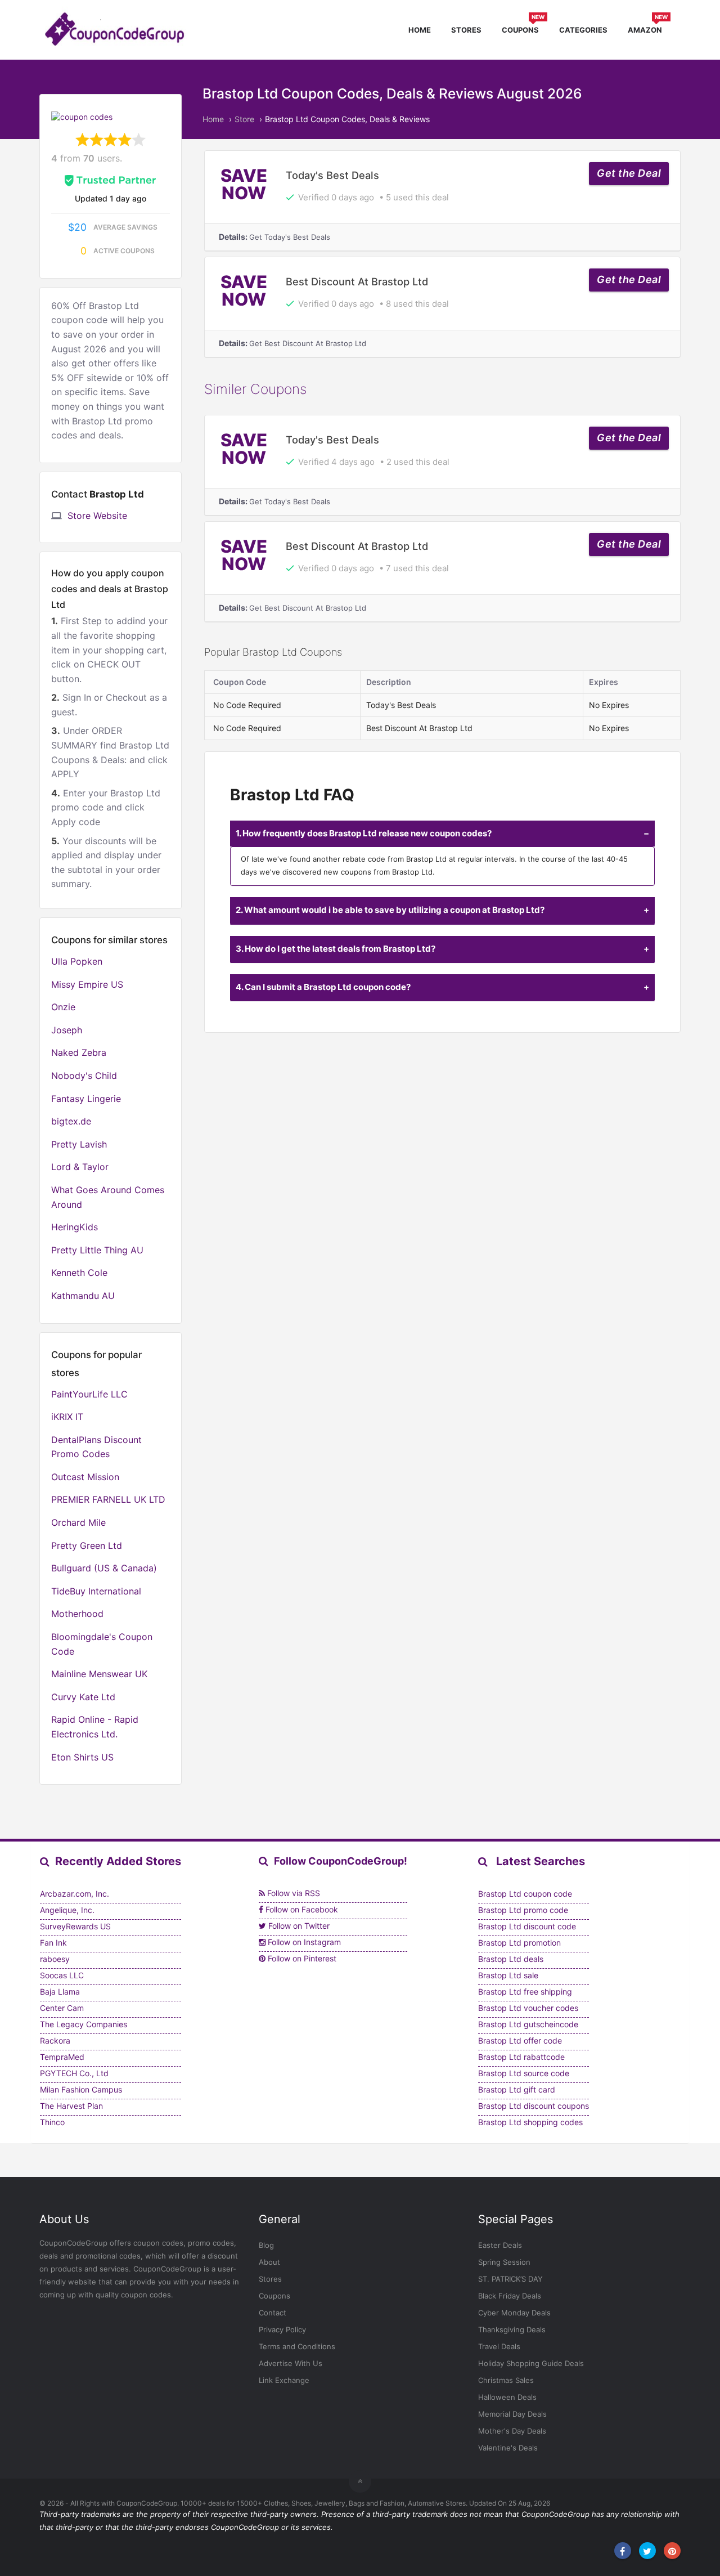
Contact (273, 2313)
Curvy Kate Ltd (83, 1697)
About (269, 2262)
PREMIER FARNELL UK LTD (108, 1499)
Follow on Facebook (301, 1909)
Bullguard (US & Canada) (104, 1568)
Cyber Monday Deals (514, 2313)
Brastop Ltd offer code (520, 2040)
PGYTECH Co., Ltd (74, 2073)
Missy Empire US (87, 984)
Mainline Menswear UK (99, 1674)
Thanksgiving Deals (512, 2329)
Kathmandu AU (83, 1296)
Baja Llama (60, 1992)
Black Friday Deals (510, 2296)
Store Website (97, 516)
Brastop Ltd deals (511, 1959)
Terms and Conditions (297, 2346)
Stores (466, 30)
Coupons (523, 28)
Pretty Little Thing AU (97, 1250)
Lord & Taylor (80, 1167)
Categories (583, 30)
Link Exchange (284, 2380)
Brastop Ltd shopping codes (530, 2122)
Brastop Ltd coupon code (525, 1894)
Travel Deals (499, 2346)
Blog (266, 2245)
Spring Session (504, 2262)
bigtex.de (71, 1121)
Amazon (648, 28)
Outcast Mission (85, 1477)
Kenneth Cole (79, 1273)
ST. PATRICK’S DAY (510, 2279)
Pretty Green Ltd (87, 1545)
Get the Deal (629, 173)
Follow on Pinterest (301, 1958)
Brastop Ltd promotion (519, 1943)
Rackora (55, 2040)
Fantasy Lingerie (86, 1099)
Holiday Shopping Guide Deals (531, 2363)
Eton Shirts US (82, 1757)
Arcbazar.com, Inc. (75, 1894)
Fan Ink (53, 1943)
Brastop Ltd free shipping (525, 1992)
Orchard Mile (78, 1522)
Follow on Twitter (298, 1926)
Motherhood (77, 1614)
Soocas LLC (62, 1975)
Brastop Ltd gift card (517, 2089)
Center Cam (62, 2008)
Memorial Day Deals (512, 2414)
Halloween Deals (507, 2397)
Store (244, 119)
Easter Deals (500, 2245)
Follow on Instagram (303, 1942)
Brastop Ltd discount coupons (534, 2106)
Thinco (52, 2122)
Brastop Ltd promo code (523, 1910)
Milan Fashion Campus (81, 2089)
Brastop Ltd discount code (527, 1926)
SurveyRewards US (75, 1926)
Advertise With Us (291, 2363)
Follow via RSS (292, 1893)
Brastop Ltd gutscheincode (528, 2024)
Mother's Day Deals (512, 2431)
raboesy (55, 1959)
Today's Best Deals (332, 175)
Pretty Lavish (79, 1144)
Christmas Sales (506, 2380)
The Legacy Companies (84, 2024)
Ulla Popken (77, 961)
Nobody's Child (84, 1076)
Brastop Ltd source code (524, 2073)
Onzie (63, 1007)
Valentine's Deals (508, 2448)
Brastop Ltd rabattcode (521, 2057)
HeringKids (75, 1227)
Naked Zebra (79, 1052)
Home (420, 30)
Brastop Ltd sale (508, 1975)
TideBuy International (96, 1591)
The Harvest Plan (71, 2106)
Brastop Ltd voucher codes (528, 2008)
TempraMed (62, 2057)
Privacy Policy (282, 2329)
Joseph (67, 1030)
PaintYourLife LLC (89, 1394)
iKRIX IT (67, 1417)
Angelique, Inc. (67, 1910)
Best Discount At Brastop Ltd (357, 281)
